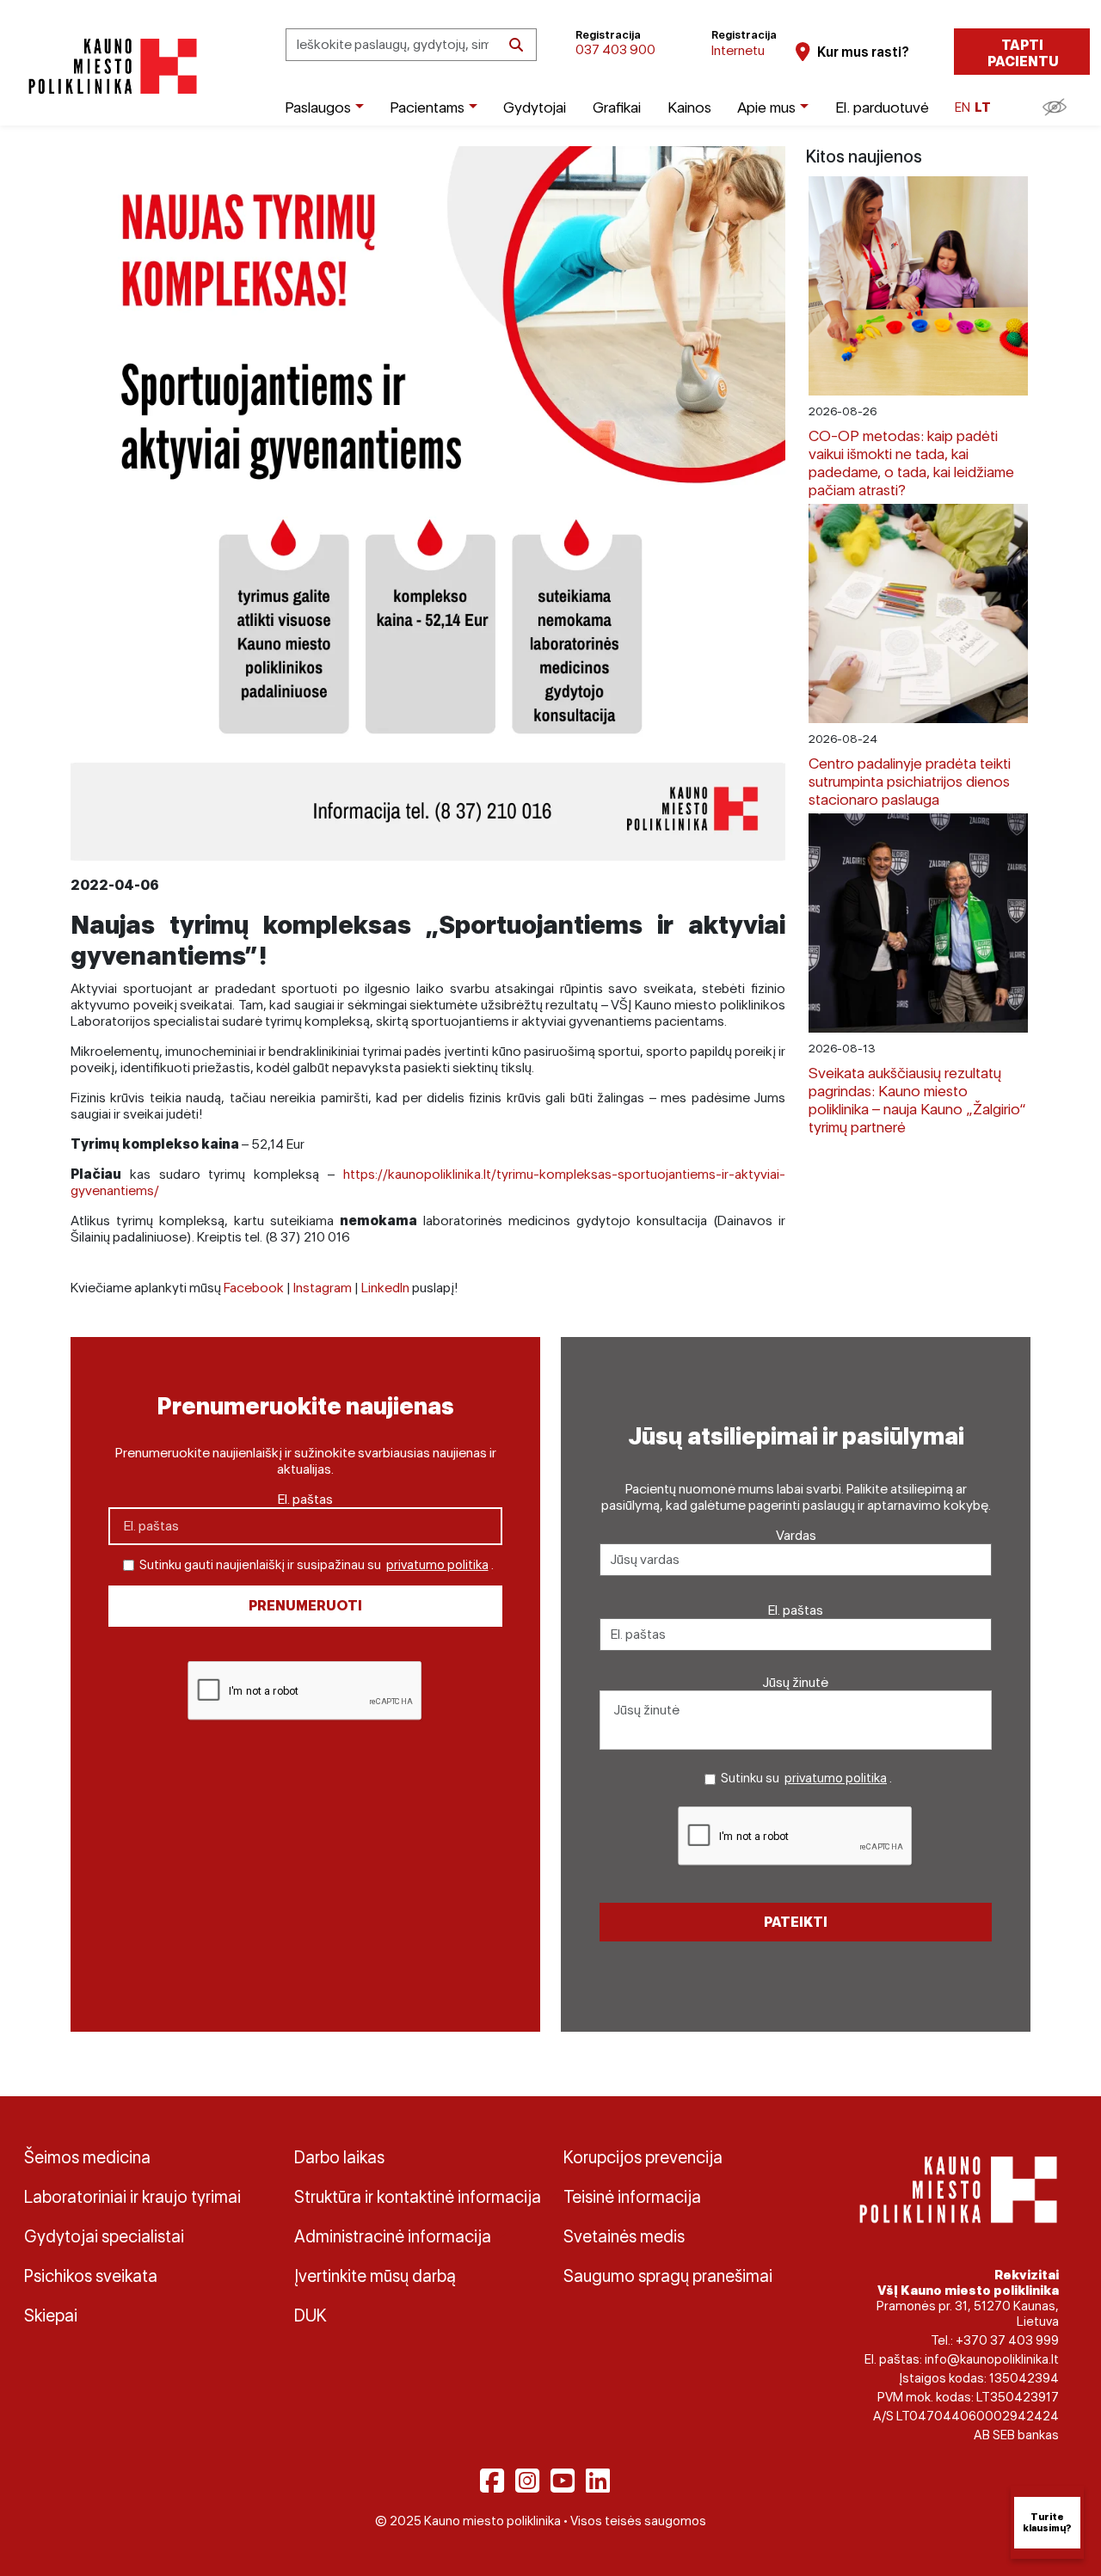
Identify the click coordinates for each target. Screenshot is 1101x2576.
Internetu (738, 50)
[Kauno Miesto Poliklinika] (110, 67)
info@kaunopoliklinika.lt (992, 2359)
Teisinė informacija (632, 2197)
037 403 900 (615, 49)
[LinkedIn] (598, 2481)
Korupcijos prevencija (643, 2157)
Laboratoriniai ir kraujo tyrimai (132, 2197)
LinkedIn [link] (385, 1288)
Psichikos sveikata (91, 2276)
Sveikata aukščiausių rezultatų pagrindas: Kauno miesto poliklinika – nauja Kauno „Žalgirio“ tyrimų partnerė (917, 1100)
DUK (311, 2315)
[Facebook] (492, 2481)
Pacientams (427, 107)
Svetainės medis (624, 2236)
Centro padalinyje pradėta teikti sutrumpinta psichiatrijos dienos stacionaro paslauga (910, 781)
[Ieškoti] (516, 45)
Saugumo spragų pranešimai (668, 2276)
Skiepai (51, 2315)
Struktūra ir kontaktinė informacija (416, 2197)
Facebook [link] (254, 1288)
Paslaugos (318, 107)
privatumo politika (437, 1565)
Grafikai (617, 107)
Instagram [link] (323, 1288)
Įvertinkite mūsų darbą (375, 2276)
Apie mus (766, 107)
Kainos (689, 107)
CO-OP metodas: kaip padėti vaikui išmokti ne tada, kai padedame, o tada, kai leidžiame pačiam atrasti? (911, 463)
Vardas (796, 1535)
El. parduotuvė (882, 107)
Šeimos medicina (87, 2157)
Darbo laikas (339, 2157)
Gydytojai (535, 107)
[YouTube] (563, 2481)
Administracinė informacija (393, 2236)
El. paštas (305, 1499)
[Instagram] (527, 2481)
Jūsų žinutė (796, 1682)
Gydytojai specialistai (104, 2236)
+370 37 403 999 (1007, 2340)
